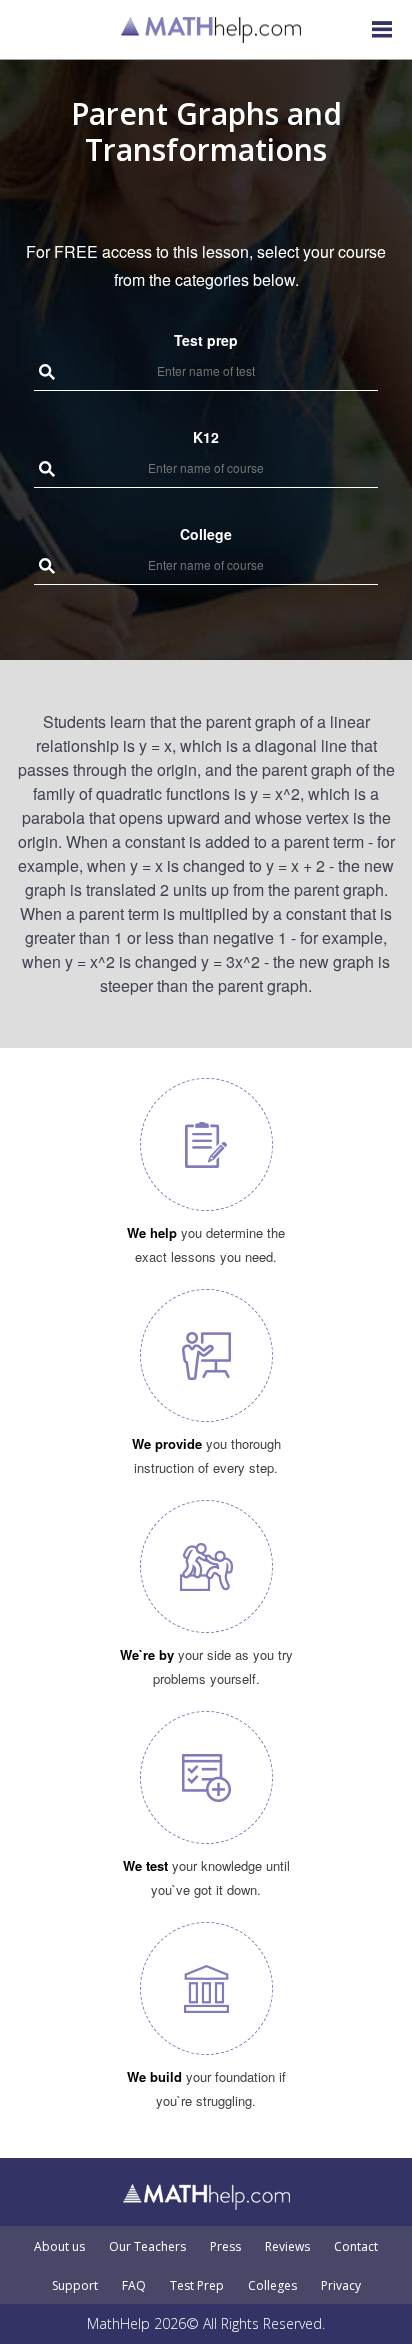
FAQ (134, 2286)
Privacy (341, 2286)
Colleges (272, 2286)
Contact (356, 2247)
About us (59, 2247)
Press (225, 2247)
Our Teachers (147, 2247)
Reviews (287, 2247)
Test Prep (197, 2286)
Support (75, 2286)
